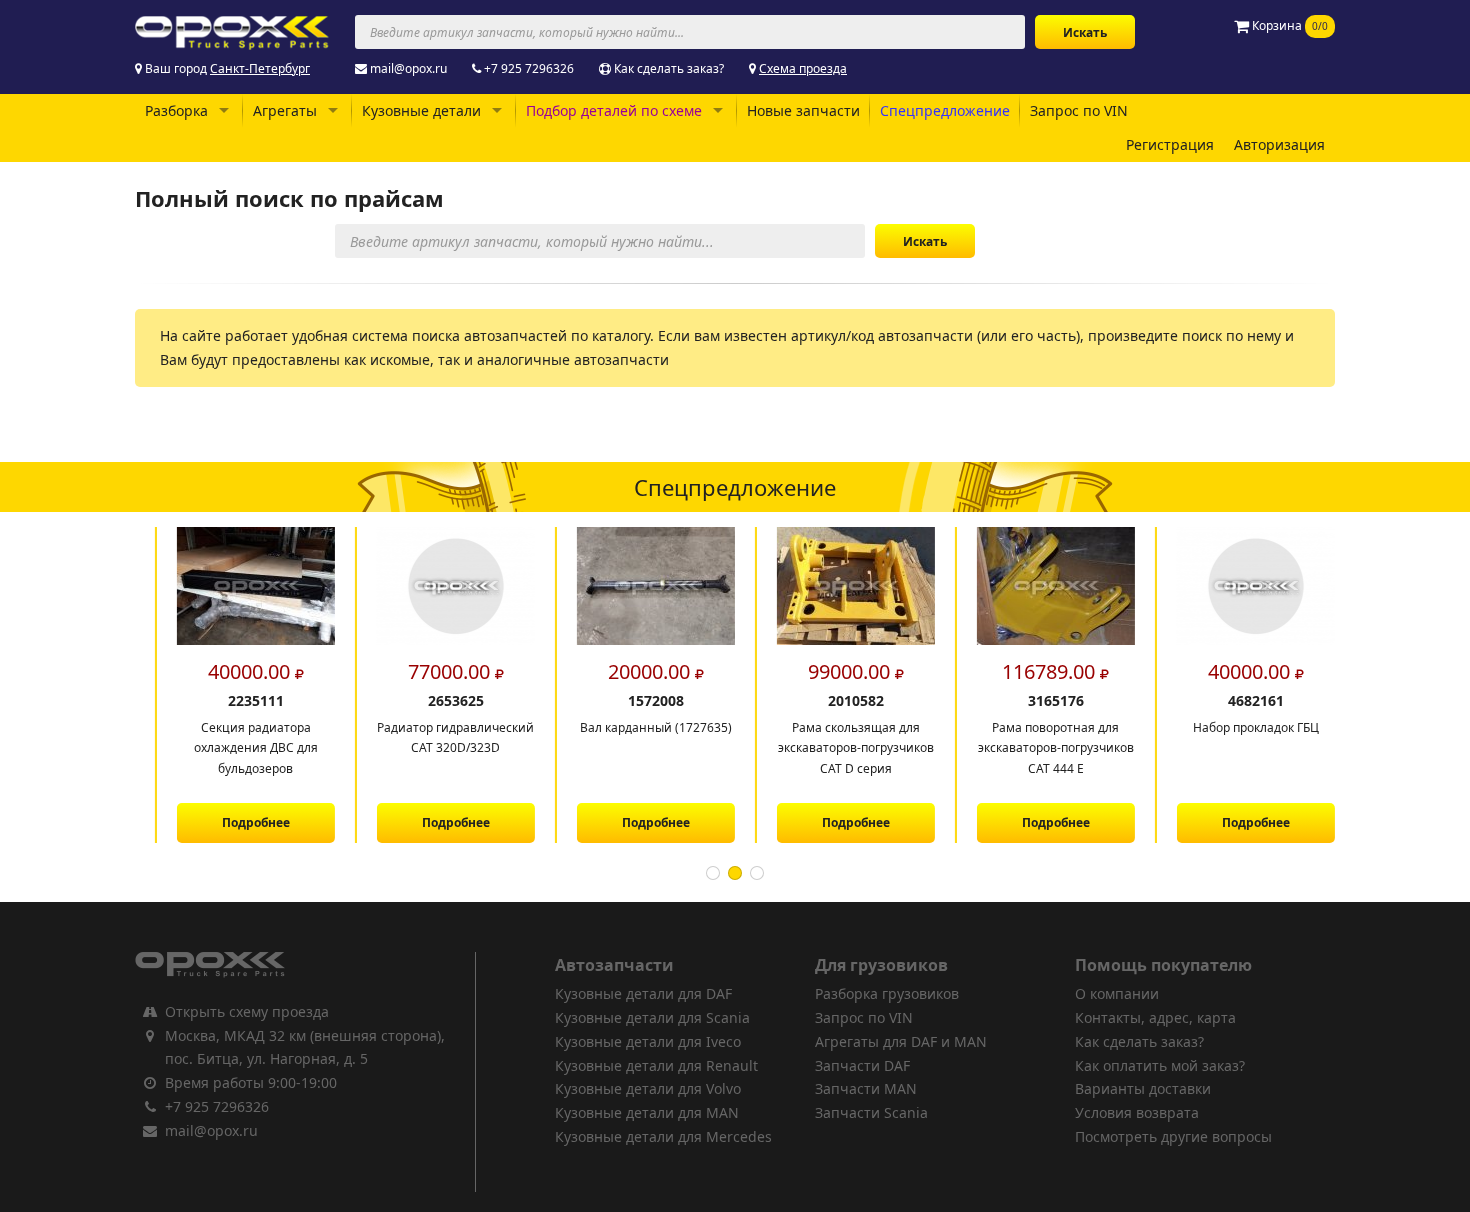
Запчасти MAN (866, 1088)
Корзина (1288, 25)
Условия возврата (1137, 1112)
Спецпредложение (945, 110)
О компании (1117, 993)
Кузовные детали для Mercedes (663, 1136)
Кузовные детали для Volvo (648, 1088)
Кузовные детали (421, 110)
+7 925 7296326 (529, 68)
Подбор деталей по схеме (614, 110)
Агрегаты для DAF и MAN (901, 1041)
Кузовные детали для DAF (643, 993)
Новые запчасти (803, 110)
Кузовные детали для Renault (656, 1065)
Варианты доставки (1143, 1088)
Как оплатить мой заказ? (1160, 1065)
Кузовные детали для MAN (647, 1112)
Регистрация (1170, 144)
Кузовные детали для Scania (652, 1017)
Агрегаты (285, 110)
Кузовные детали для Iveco (648, 1041)
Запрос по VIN (1079, 110)
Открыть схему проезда (247, 1011)
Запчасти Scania (871, 1112)
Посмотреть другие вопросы (1173, 1136)
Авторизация (1279, 144)
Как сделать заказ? (669, 68)
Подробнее (235, 822)
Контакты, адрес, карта (1155, 1017)
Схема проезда (803, 68)
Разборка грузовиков (887, 993)
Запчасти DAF (862, 1065)
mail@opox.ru (408, 68)
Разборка (176, 110)
